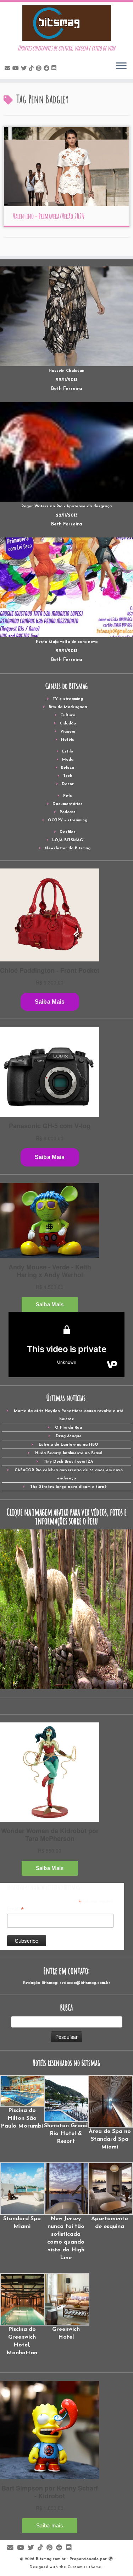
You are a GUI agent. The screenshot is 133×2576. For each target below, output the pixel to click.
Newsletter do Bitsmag (68, 848)
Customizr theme (84, 2567)
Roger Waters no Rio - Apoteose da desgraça (66, 506)
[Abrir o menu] (121, 66)
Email (15, 1909)
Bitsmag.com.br (51, 2559)
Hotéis (68, 740)
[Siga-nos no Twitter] (25, 69)
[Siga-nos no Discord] (55, 69)
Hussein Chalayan (66, 371)
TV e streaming (68, 699)
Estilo (68, 752)
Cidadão (68, 724)
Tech (68, 776)
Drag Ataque (69, 1436)
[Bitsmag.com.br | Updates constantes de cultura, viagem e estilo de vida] (66, 23)
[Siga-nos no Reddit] (48, 69)
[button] (22, 2103)
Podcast (68, 812)
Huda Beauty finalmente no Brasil (69, 1453)
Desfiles (68, 832)
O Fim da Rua (68, 1428)
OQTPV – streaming (68, 820)
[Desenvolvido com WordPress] (111, 2558)
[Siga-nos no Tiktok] (32, 69)
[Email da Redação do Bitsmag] (9, 69)
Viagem (68, 732)
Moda (68, 760)
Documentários (68, 804)
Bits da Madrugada (68, 707)
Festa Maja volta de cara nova (67, 642)
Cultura (68, 715)
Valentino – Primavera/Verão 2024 (49, 216)
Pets (68, 796)
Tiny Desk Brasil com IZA (68, 1462)
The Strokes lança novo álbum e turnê (68, 1487)
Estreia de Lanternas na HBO (68, 1445)
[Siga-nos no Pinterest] (40, 69)
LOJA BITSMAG (68, 840)
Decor (68, 784)
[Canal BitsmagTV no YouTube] (17, 69)
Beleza (68, 768)
